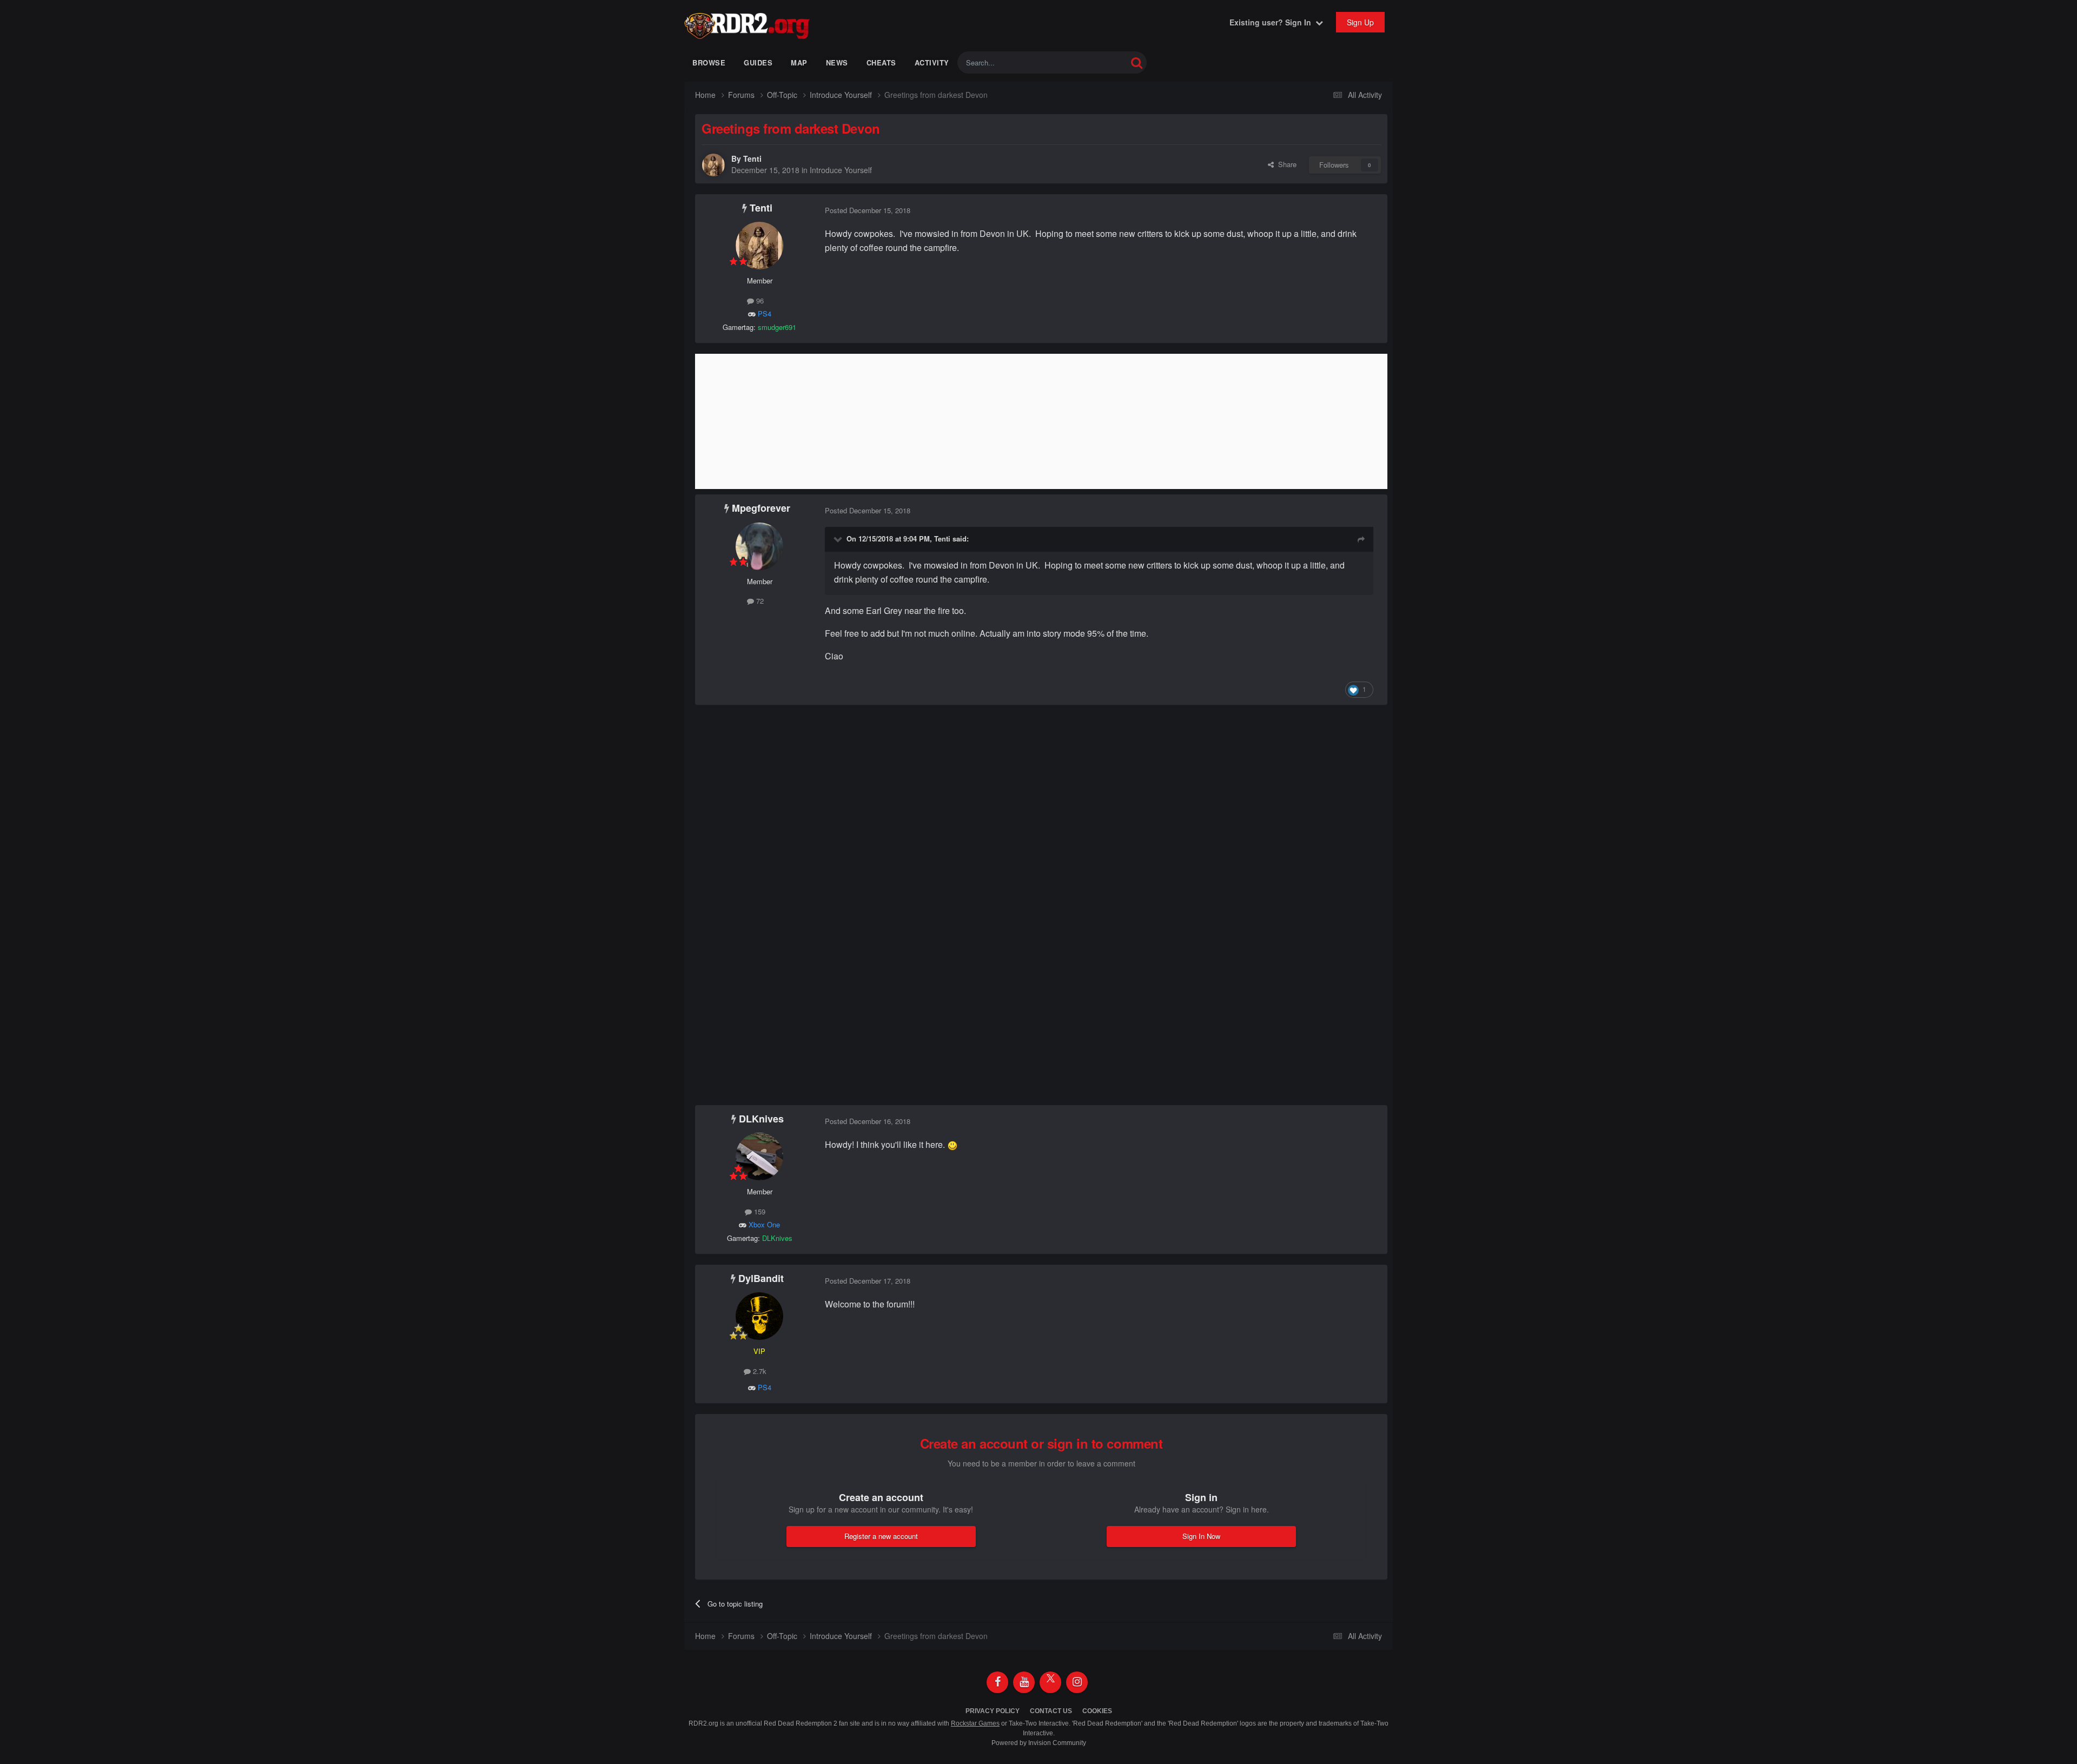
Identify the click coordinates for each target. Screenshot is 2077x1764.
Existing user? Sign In (1272, 22)
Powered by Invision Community (1039, 1743)
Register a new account (881, 1536)
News (837, 62)
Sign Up (1360, 22)
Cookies (1097, 1711)
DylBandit (761, 1278)
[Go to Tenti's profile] (713, 165)
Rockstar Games (975, 1723)
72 (759, 601)
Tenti (752, 158)
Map (799, 62)
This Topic (1097, 62)
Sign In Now (1201, 1536)
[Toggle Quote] (839, 539)
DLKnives (761, 1119)
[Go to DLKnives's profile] (759, 1157)
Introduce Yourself (841, 170)
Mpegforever (761, 508)
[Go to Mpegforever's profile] (759, 546)
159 (759, 1211)
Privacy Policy (993, 1711)
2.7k (759, 1371)
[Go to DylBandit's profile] (759, 1316)
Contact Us (1051, 1711)
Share (1285, 164)
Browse (709, 62)
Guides (758, 62)
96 (759, 300)
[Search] (1137, 62)
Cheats (881, 62)
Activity (932, 62)
